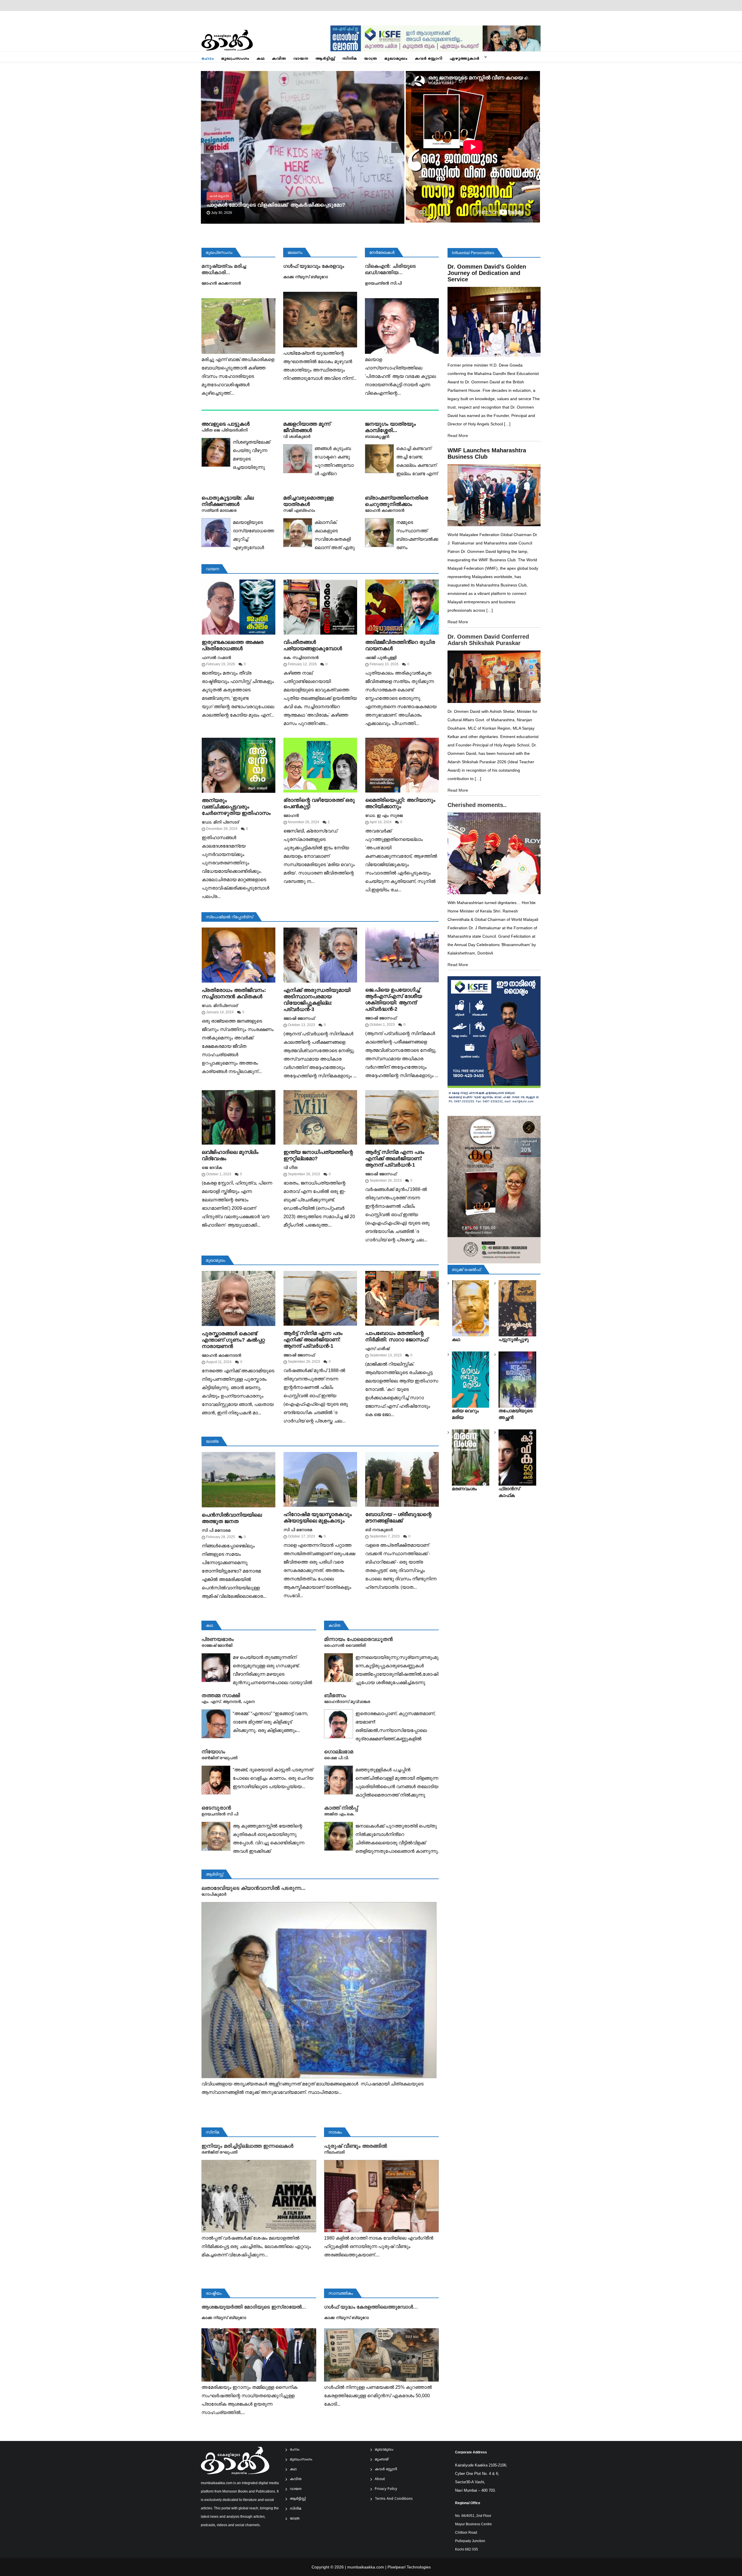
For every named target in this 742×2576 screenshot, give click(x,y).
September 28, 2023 (304, 1174)
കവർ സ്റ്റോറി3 (219, 196)
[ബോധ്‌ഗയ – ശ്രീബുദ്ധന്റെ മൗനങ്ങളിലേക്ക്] (402, 1479)
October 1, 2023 (382, 1025)
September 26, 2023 (386, 1180)
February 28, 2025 (221, 1537)
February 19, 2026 (221, 664)
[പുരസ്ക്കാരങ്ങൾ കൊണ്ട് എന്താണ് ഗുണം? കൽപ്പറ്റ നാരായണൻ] (239, 1298)
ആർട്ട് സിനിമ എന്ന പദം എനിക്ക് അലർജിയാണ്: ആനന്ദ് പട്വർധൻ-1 (395, 1158)
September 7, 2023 (385, 1536)
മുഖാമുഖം (396, 59)
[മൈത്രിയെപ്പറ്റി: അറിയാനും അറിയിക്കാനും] (402, 765)
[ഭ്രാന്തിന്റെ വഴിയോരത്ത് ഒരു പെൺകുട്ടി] (320, 765)
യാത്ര (371, 59)
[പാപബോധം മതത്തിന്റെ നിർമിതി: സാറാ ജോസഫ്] (402, 1298)
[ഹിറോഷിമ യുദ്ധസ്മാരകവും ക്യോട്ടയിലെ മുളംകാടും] (320, 1479)
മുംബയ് (382, 2460)
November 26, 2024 (303, 822)
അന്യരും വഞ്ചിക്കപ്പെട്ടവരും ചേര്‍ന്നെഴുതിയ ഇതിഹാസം (236, 807)
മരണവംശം (464, 1489)
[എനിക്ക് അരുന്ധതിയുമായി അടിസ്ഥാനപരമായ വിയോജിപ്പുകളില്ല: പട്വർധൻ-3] (320, 955)
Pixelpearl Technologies (409, 2567)
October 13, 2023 (301, 1025)
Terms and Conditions (394, 2499)
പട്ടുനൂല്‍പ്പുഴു (514, 1339)
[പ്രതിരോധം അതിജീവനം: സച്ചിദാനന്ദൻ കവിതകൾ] (239, 955)
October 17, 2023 (301, 1536)
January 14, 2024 (220, 1012)
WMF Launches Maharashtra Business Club (487, 453)
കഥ (261, 59)
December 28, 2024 (222, 829)
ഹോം (208, 59)
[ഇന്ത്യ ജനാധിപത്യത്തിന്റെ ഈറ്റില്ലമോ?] (320, 1117)
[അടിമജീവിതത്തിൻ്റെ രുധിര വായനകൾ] (402, 607)
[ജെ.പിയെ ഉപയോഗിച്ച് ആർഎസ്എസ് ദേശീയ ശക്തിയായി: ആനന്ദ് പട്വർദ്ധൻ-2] (402, 955)
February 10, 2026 (384, 664)
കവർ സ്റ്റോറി (429, 59)
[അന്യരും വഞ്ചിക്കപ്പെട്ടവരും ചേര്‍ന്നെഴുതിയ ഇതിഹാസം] (239, 765)
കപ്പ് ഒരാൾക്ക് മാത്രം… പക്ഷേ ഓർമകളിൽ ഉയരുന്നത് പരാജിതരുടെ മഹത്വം (301, 205)
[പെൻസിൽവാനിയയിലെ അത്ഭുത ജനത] (239, 1480)
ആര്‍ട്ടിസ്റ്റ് (325, 59)
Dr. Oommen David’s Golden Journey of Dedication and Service (487, 273)
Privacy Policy (386, 2489)
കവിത (279, 59)
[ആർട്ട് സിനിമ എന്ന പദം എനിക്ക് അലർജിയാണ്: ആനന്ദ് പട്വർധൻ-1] (402, 1117)
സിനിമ (350, 59)
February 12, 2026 (302, 664)
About (380, 2479)
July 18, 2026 (222, 213)
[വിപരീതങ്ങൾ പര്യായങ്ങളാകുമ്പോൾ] (320, 607)
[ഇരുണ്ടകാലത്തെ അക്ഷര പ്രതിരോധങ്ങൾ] (239, 607)
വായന (301, 59)
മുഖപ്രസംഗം (235, 59)
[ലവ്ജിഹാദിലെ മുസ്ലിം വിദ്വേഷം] (239, 1117)
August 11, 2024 (219, 1362)
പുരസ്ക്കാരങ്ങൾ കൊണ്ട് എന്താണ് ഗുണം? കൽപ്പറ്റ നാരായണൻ (233, 1340)
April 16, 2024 (381, 822)
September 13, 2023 (386, 1355)
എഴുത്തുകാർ (464, 59)
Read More (458, 436)
